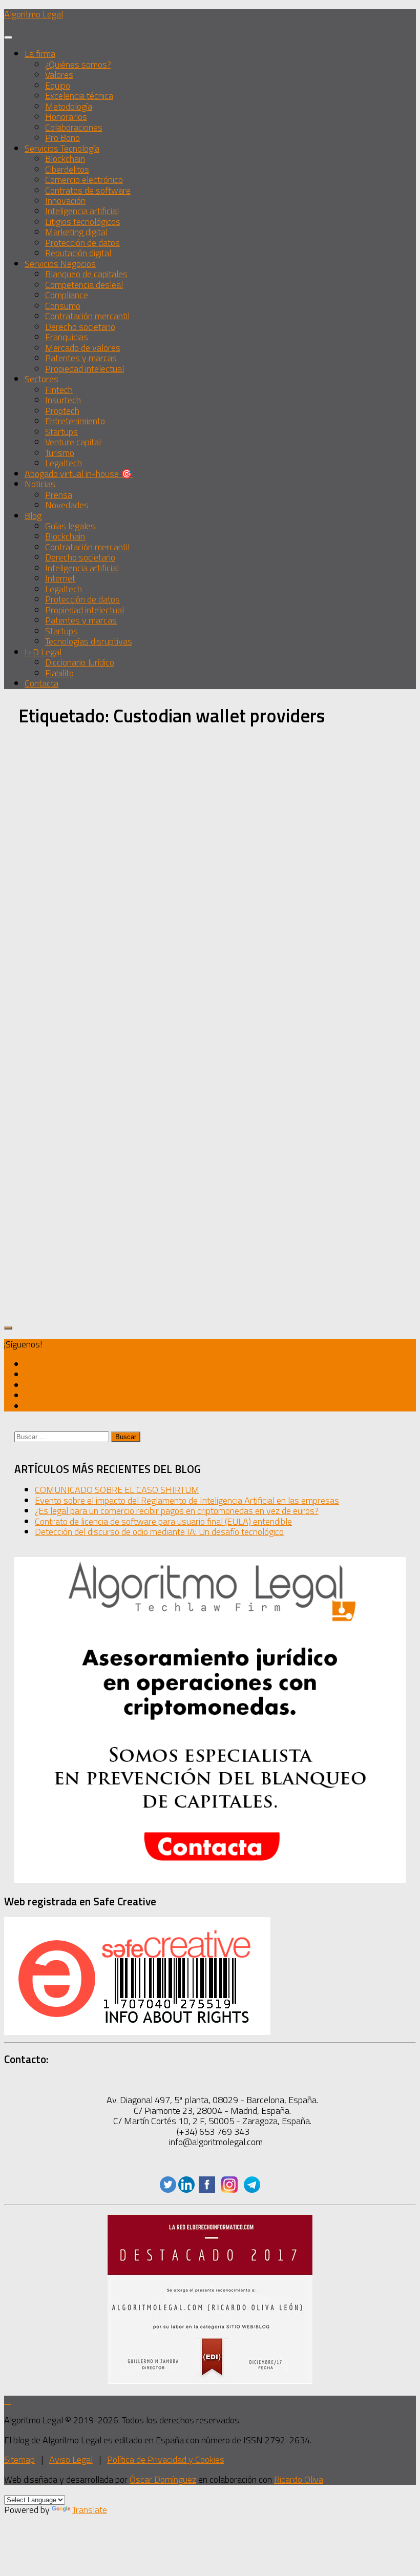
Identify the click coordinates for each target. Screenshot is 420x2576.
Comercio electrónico (84, 180)
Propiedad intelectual (85, 369)
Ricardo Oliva (299, 2479)
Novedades (67, 505)
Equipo (58, 85)
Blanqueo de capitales (86, 274)
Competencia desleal (84, 285)
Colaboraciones (74, 127)
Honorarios (66, 117)
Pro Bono (62, 138)
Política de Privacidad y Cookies (166, 2459)
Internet (60, 578)
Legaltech (64, 463)
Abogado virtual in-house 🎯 (79, 474)
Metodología (69, 106)
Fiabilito (59, 673)
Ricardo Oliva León (69, 1005)
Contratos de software (88, 190)
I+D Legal (43, 652)
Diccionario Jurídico (80, 662)
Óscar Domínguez (163, 2479)
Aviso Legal (71, 2459)
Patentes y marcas (81, 358)
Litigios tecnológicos (83, 222)
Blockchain (65, 159)
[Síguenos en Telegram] (28, 1406)
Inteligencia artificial (82, 211)
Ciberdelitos (67, 169)
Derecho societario (80, 327)
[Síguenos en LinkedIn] (186, 2189)
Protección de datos (82, 243)
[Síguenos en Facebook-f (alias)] (28, 1385)
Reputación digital (78, 253)
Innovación (65, 201)
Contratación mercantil (87, 316)
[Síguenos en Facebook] (207, 2189)
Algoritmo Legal (34, 14)
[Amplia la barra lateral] (8, 1328)
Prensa (59, 495)
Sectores (41, 379)
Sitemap (19, 2459)
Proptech (62, 411)
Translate (90, 2510)
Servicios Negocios (60, 264)
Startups (61, 432)
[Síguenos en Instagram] (28, 1395)
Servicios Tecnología (62, 148)
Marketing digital (76, 232)
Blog (33, 516)
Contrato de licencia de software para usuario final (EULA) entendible (163, 1521)
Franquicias (67, 337)
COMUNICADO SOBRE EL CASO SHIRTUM (117, 1490)
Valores (59, 75)
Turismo (60, 453)
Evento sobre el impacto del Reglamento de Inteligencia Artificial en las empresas (187, 1500)
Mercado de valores (83, 348)
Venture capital (73, 442)
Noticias (40, 484)
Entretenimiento (75, 421)
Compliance (67, 295)
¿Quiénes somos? (78, 64)
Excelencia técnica (79, 96)
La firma (40, 54)
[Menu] (8, 37)
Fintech (59, 390)
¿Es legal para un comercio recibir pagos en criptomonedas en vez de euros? (177, 1511)
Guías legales (70, 526)
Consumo (63, 306)
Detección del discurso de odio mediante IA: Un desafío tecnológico (159, 1532)
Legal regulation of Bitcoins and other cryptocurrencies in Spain (73, 1049)
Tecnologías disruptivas (89, 641)
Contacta (41, 683)
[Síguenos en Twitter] (28, 1364)
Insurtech (63, 400)
